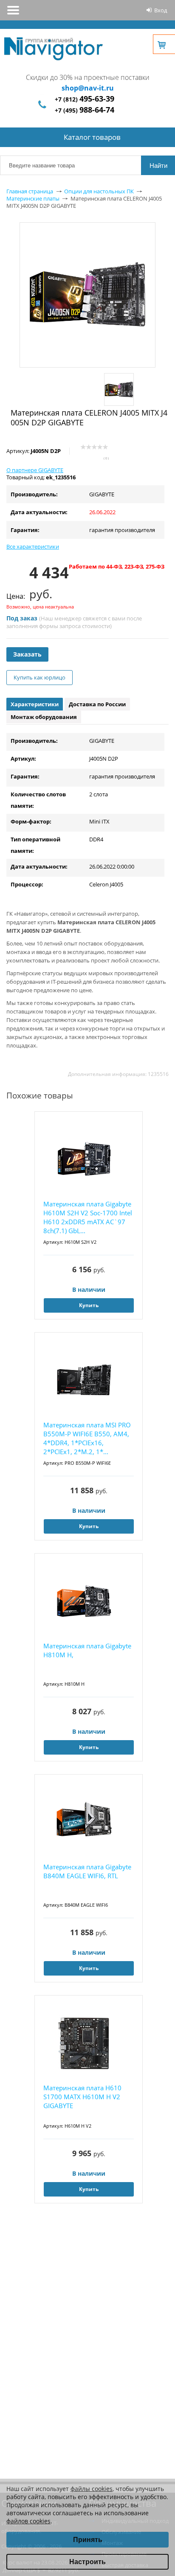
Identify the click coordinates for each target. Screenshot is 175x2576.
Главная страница (30, 191)
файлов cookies (28, 2521)
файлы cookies (92, 2489)
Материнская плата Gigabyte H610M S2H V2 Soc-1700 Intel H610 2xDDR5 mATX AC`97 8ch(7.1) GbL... (88, 1217)
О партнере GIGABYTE (35, 470)
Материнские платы (33, 198)
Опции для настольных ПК (99, 191)
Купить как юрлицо (40, 677)
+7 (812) (85, 99)
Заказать (27, 654)
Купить (89, 1305)
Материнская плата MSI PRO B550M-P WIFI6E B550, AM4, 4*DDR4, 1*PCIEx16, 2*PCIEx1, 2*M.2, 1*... (87, 1438)
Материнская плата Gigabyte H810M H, (87, 1650)
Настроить (87, 2562)
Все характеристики (33, 546)
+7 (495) (85, 110)
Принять (88, 2540)
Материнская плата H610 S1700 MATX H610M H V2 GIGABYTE (82, 2097)
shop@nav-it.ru (88, 88)
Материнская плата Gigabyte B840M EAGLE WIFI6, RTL (87, 1871)
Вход (161, 10)
